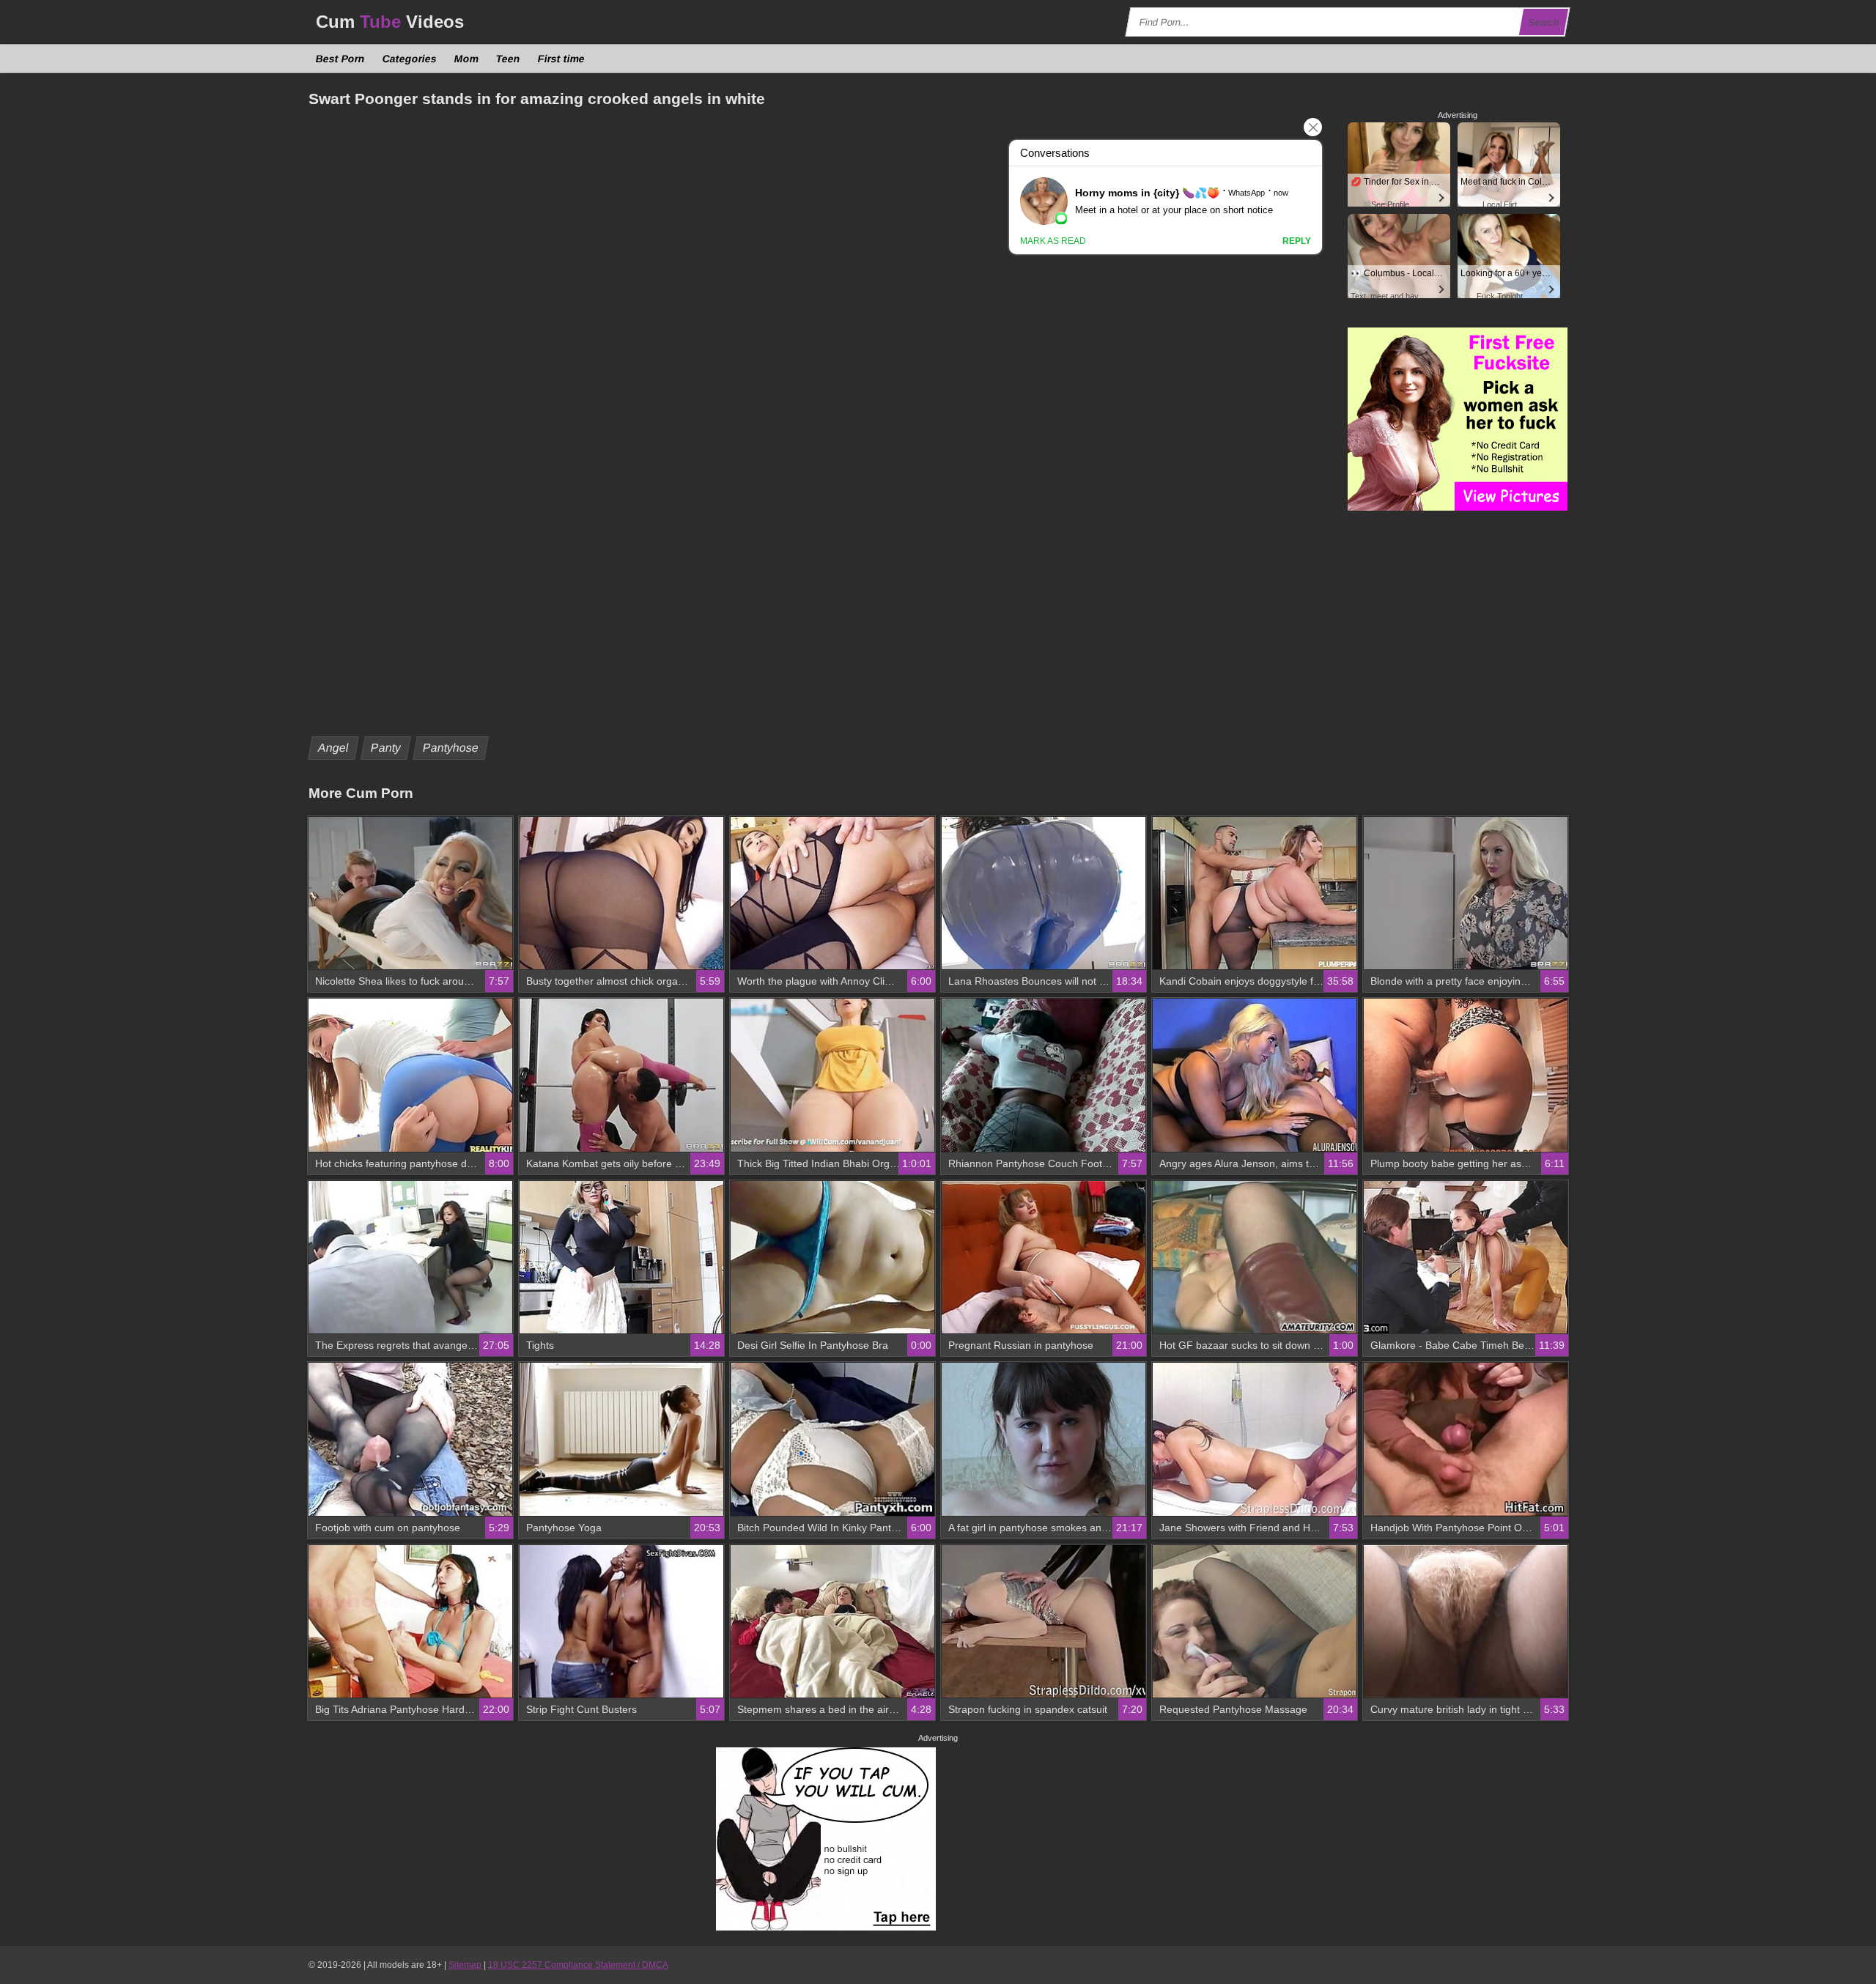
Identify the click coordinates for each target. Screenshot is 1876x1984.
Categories (410, 59)
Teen (509, 59)
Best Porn (341, 59)
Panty (386, 748)
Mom (467, 59)
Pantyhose (451, 748)
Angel (334, 748)
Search (1544, 22)
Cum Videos (390, 22)
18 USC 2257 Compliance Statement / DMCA (578, 1965)
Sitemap (465, 1965)
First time (562, 59)
